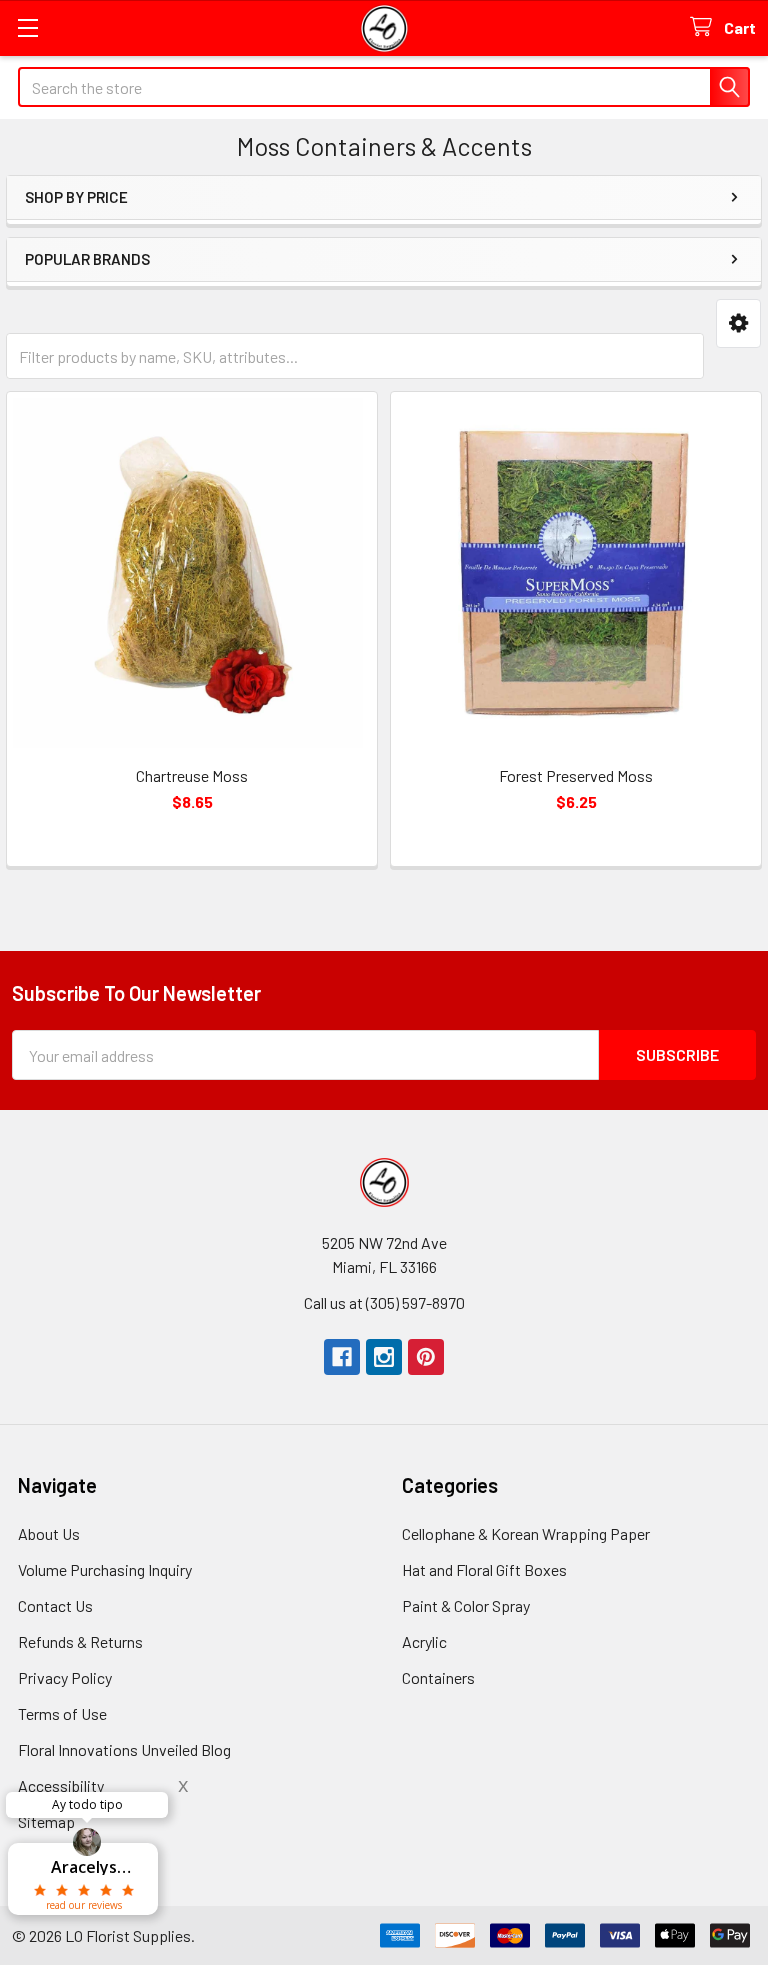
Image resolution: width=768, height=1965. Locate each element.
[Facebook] (342, 1357)
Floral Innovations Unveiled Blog (124, 1749)
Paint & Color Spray (466, 1605)
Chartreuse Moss (192, 775)
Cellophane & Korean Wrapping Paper (526, 1533)
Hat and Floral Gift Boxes (484, 1569)
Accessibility (61, 1785)
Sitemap (46, 1821)
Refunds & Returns (80, 1641)
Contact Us (55, 1605)
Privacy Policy (65, 1677)
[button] (738, 323)
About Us (49, 1533)
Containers (438, 1677)
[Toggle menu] (27, 27)
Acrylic (424, 1641)
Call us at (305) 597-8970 (384, 1302)
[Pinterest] (426, 1357)
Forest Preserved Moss (576, 775)
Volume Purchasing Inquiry (105, 1569)
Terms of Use (62, 1713)
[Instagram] (384, 1357)
